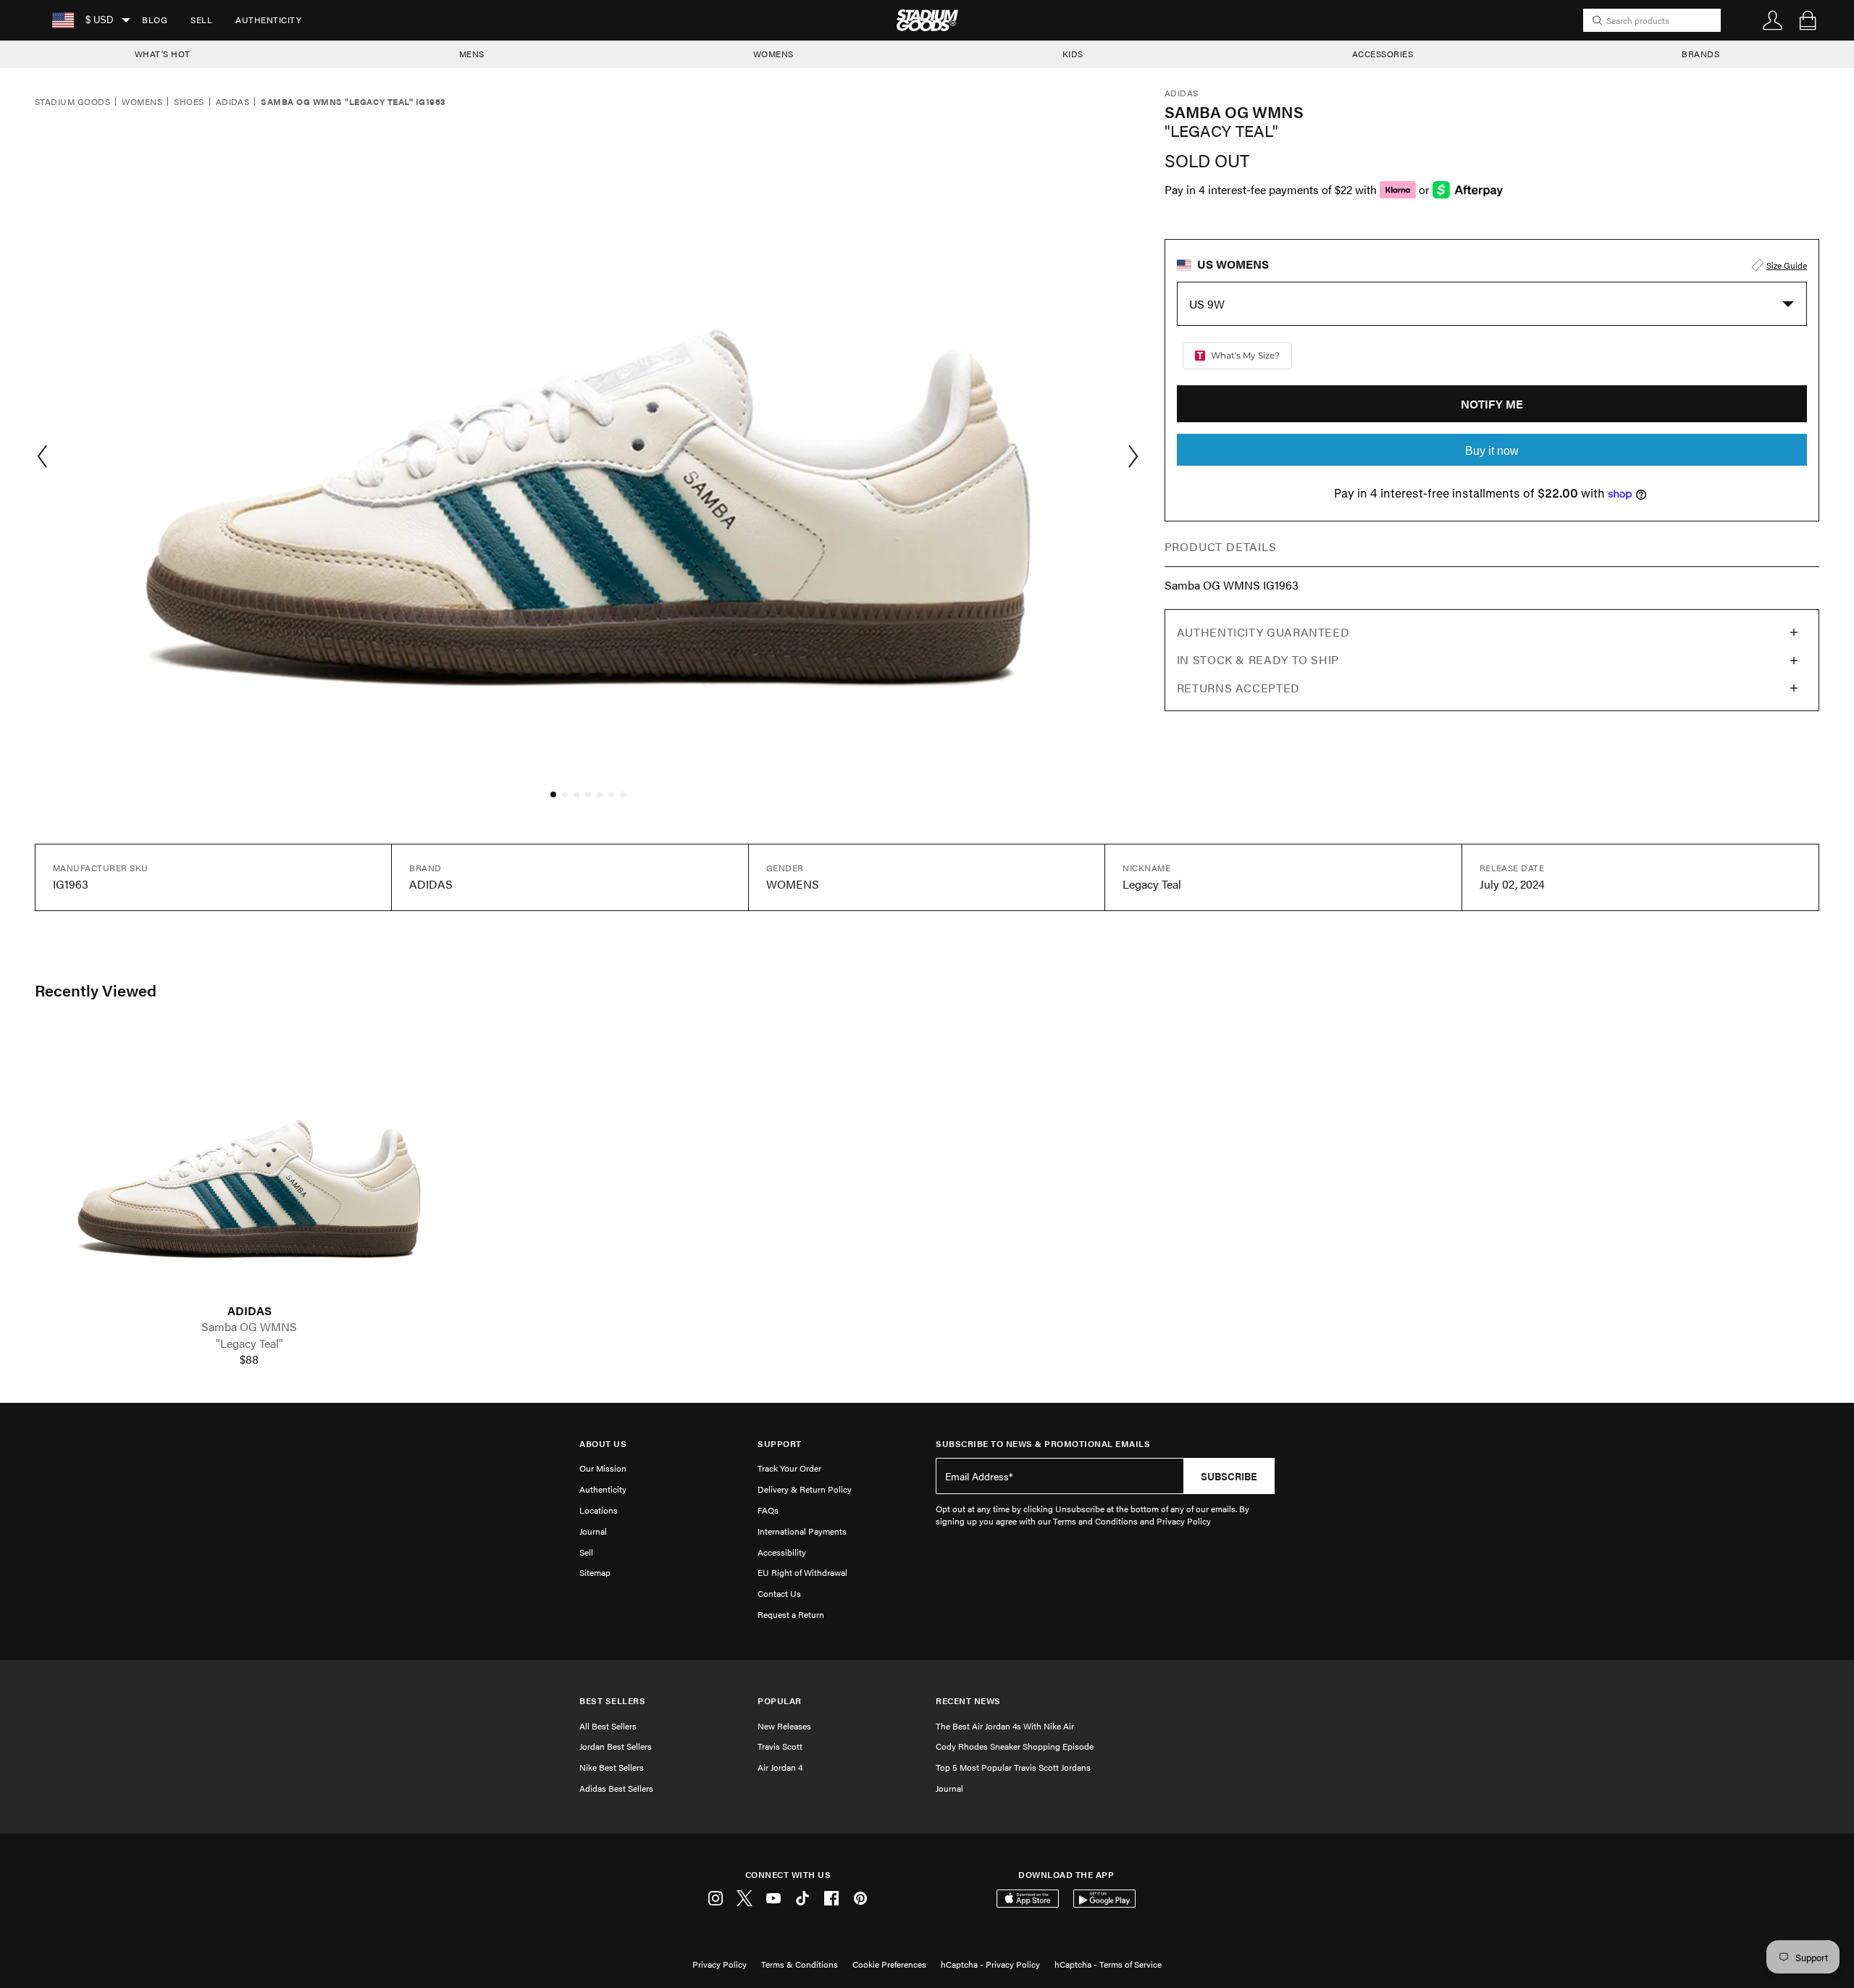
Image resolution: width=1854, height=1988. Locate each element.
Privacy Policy (720, 1964)
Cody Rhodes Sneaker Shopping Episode (1015, 1746)
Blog (155, 20)
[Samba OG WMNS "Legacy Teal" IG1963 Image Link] (249, 1166)
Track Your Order (789, 1468)
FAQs (768, 1510)
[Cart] (1808, 20)
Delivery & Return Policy (805, 1489)
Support (780, 1444)
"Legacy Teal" (249, 1343)
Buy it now (1492, 451)
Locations (599, 1510)
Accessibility (782, 1552)
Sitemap (595, 1572)
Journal (593, 1531)
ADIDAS (249, 1311)
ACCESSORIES (1383, 54)
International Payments (802, 1531)
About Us (603, 1444)
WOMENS (773, 54)
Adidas (233, 102)
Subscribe (1229, 1476)
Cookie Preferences (889, 1964)
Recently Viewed (96, 990)
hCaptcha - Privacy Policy (990, 1964)
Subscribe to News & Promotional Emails (1043, 1444)
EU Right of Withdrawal (802, 1572)
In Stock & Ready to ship (1258, 659)
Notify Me (1492, 404)
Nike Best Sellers (612, 1767)
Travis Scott (780, 1746)
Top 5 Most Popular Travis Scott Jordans (1013, 1767)
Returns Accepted (1238, 688)
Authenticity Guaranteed (1263, 632)
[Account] (1773, 20)
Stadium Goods (72, 102)
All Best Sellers (608, 1726)
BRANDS (1700, 54)
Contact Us (779, 1593)
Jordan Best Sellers (616, 1746)
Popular (780, 1701)
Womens (142, 102)
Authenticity (268, 20)
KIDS (1073, 54)
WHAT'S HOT (163, 54)
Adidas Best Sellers (616, 1788)
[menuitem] (155, 20)
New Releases (784, 1726)
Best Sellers (612, 1701)
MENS (472, 54)
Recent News (968, 1701)
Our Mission (603, 1468)
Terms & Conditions (800, 1964)
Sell (201, 20)
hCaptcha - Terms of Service (1108, 1964)
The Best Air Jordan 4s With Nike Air (1005, 1726)
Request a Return (791, 1614)
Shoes (189, 102)
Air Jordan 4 (780, 1767)
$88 (249, 1359)
